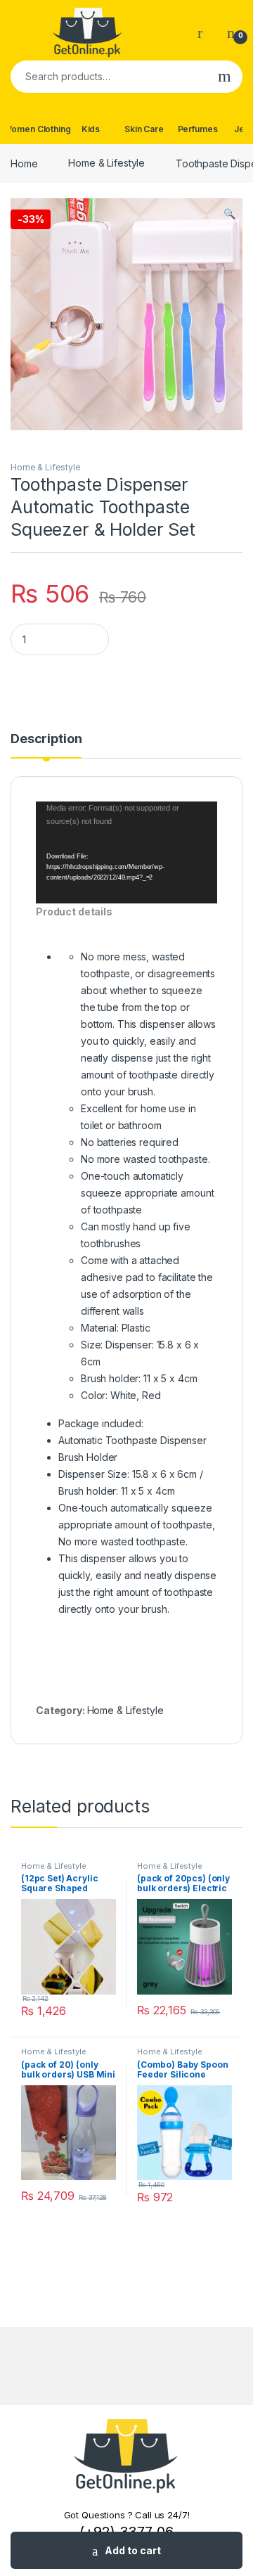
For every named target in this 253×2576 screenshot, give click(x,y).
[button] (229, 214)
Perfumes (198, 129)
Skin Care (144, 129)
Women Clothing (37, 129)
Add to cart (133, 2550)
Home (24, 163)
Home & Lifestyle (106, 163)
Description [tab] (46, 739)
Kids (91, 129)
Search (225, 77)
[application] (126, 852)
